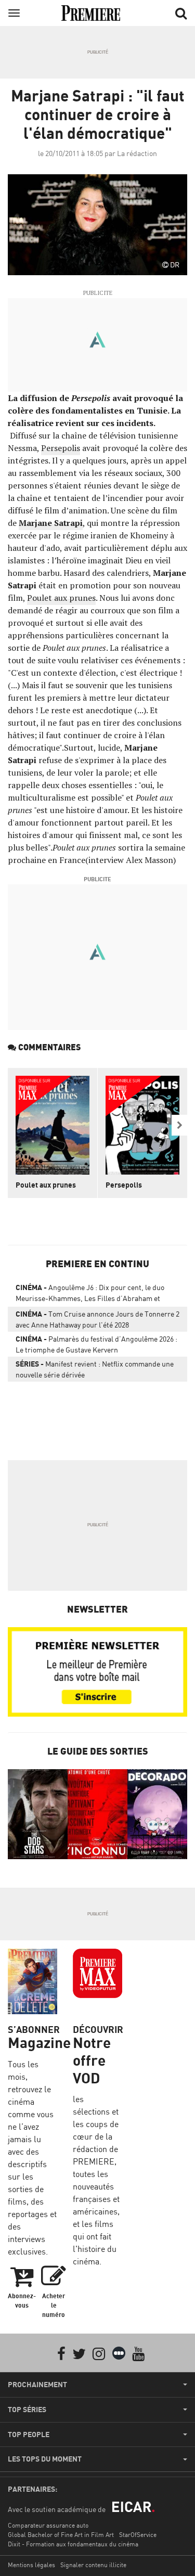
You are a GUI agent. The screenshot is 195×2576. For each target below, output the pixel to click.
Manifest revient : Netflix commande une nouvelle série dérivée (95, 1369)
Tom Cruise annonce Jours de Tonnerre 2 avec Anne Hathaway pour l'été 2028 (97, 1319)
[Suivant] (179, 1125)
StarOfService (138, 2535)
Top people (29, 2435)
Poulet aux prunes (61, 598)
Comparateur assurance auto (48, 2525)
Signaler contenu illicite (93, 2565)
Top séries (27, 2410)
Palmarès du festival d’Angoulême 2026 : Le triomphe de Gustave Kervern (96, 1344)
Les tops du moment (45, 2459)
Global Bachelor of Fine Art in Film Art (61, 2535)
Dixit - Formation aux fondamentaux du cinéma (73, 2544)
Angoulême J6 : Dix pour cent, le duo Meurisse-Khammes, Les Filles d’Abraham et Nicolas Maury (90, 1295)
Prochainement (37, 2385)
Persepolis (61, 448)
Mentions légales (31, 2565)
